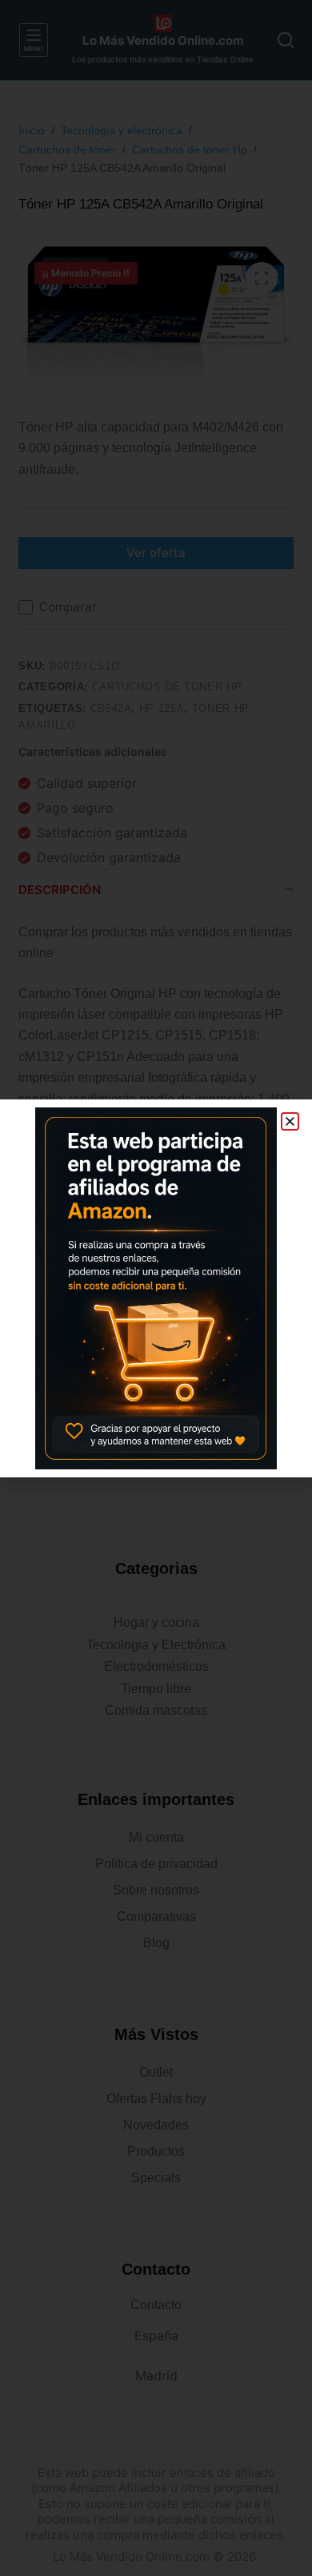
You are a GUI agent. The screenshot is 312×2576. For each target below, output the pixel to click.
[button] (290, 1121)
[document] (156, 1288)
